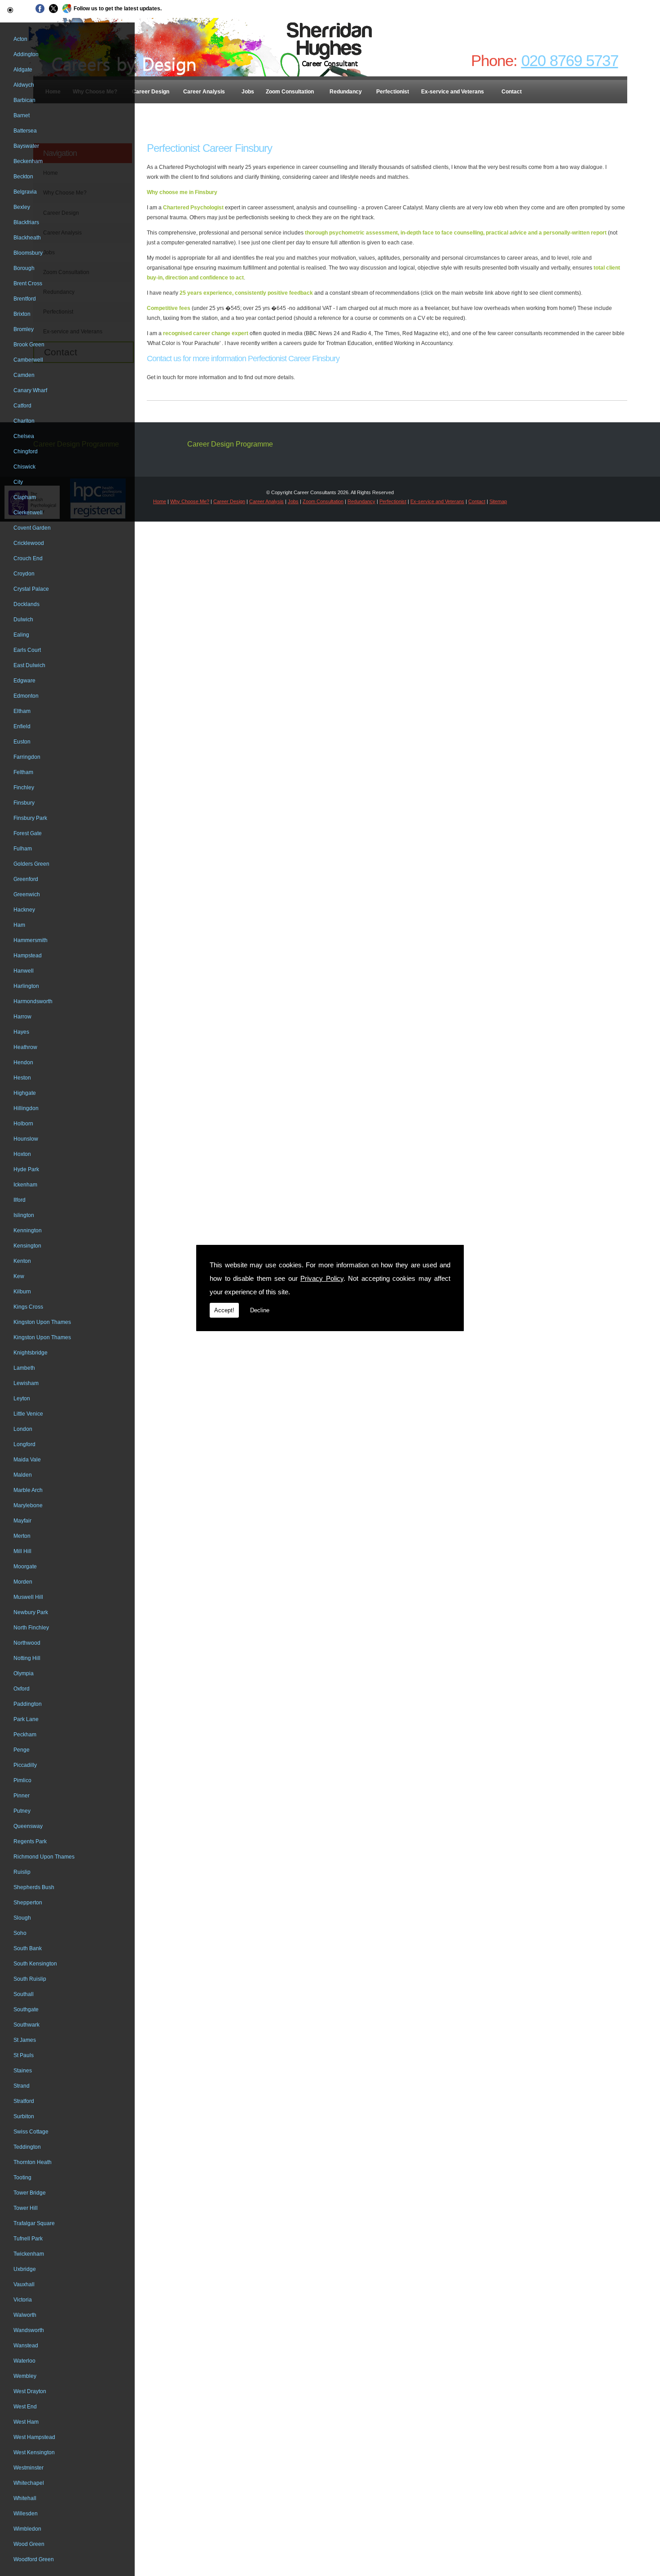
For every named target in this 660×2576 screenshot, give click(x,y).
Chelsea (24, 436)
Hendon (23, 1062)
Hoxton (22, 1154)
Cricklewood (29, 543)
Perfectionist (393, 92)
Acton (20, 39)
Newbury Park (31, 1612)
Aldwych (24, 85)
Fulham (23, 849)
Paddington (28, 1704)
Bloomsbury (28, 253)
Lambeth (24, 1368)
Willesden (26, 2514)
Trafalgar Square (34, 2223)
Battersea (25, 131)
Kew (19, 1276)
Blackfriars (26, 222)
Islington (24, 1215)
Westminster (29, 2468)
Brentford (25, 299)
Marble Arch (28, 1490)
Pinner (22, 1796)
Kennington (28, 1230)
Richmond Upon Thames (44, 1857)
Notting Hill (27, 1658)
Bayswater (26, 146)
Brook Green (29, 345)
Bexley (22, 207)
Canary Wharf (30, 390)
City (18, 482)
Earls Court (27, 650)
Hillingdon (26, 1108)
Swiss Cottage (31, 2132)
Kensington (27, 1246)
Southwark (26, 2025)
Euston (22, 742)
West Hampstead (34, 2437)
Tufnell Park (28, 2239)
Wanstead (26, 2346)
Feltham (23, 772)
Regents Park (30, 1841)
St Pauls (24, 2055)
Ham (19, 925)
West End (25, 2407)
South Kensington (35, 1964)
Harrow (22, 1017)
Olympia (24, 1673)
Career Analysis (204, 92)
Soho (20, 1933)
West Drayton (30, 2391)
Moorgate (25, 1567)
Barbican (24, 100)
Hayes (21, 1032)
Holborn (23, 1124)
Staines (23, 2071)
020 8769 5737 (570, 60)
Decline (260, 1310)
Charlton (24, 421)
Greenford (26, 879)
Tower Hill (26, 2208)
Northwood (27, 1643)
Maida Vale (27, 1460)
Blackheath (27, 238)
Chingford (26, 451)
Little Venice (28, 1414)
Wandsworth (29, 2330)
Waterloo (24, 2361)
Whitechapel (29, 2483)
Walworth (25, 2315)
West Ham (26, 2422)
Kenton (22, 1261)
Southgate (26, 2009)
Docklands (26, 604)
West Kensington (34, 2452)
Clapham (25, 497)
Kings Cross (28, 1307)
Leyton (22, 1399)
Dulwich (23, 620)
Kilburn (22, 1292)
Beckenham (28, 161)
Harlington (26, 986)
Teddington (27, 2147)
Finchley (24, 788)
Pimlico (22, 1780)
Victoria (23, 2300)
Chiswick (24, 467)
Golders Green (31, 864)
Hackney (24, 910)
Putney (22, 1811)
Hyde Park (26, 1169)
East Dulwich (29, 665)
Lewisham (26, 1383)
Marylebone (28, 1505)
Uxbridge (25, 2269)
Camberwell (28, 360)
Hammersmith (31, 940)
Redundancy (346, 92)
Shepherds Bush (34, 1887)
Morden (23, 1582)
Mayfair (22, 1521)
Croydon (24, 574)
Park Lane (26, 1719)
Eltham (22, 711)
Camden (24, 375)
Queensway (28, 1826)
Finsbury (24, 803)
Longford (24, 1444)
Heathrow (25, 1047)
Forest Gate (28, 833)
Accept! (224, 1310)
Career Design (151, 92)
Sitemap (498, 501)
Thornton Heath (33, 2162)
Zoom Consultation (290, 92)
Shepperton (28, 1903)
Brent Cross (28, 283)
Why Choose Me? (190, 501)
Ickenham (25, 1185)
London (23, 1429)
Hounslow (26, 1139)
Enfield (22, 726)
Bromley (24, 329)
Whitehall (25, 2498)
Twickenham (29, 2254)
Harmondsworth (33, 1001)
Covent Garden (32, 528)
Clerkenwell (28, 513)
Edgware (24, 681)
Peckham (25, 1735)
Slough (22, 1918)
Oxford (22, 1689)
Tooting (22, 2178)
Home (160, 501)
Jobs (248, 92)
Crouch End (28, 558)
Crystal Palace (31, 589)
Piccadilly (25, 1765)
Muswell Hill (28, 1597)
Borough (24, 268)
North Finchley (31, 1628)
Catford (22, 406)
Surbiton (24, 2116)
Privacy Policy (322, 1278)
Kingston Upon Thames (42, 1322)
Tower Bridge (30, 2193)
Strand (22, 2086)
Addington (26, 54)
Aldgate (23, 70)
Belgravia (25, 192)
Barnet (22, 115)
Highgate (25, 1093)
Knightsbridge (31, 1353)
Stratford (24, 2101)
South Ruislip (30, 1979)
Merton (22, 1536)
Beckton (23, 177)
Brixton (22, 314)
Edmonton (26, 696)
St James (25, 2040)
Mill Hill (22, 1551)
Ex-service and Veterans (453, 92)
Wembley (25, 2376)
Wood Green (29, 2544)
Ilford (20, 1200)
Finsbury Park (30, 818)
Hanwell (24, 971)
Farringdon (27, 757)
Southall (24, 1994)
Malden (23, 1475)
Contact (512, 92)
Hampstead (28, 956)
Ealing (21, 635)
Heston (22, 1078)
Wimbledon (27, 2529)
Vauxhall (24, 2284)
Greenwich (27, 894)
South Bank (28, 1948)
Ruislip (22, 1872)
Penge (22, 1750)
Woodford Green (34, 2559)
